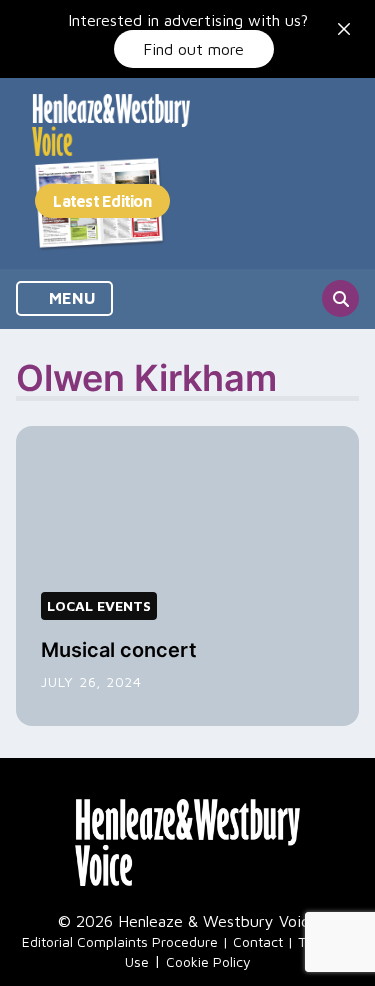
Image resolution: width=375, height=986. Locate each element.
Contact (258, 941)
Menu (70, 298)
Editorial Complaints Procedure (120, 941)
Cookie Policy (208, 961)
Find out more (193, 49)
